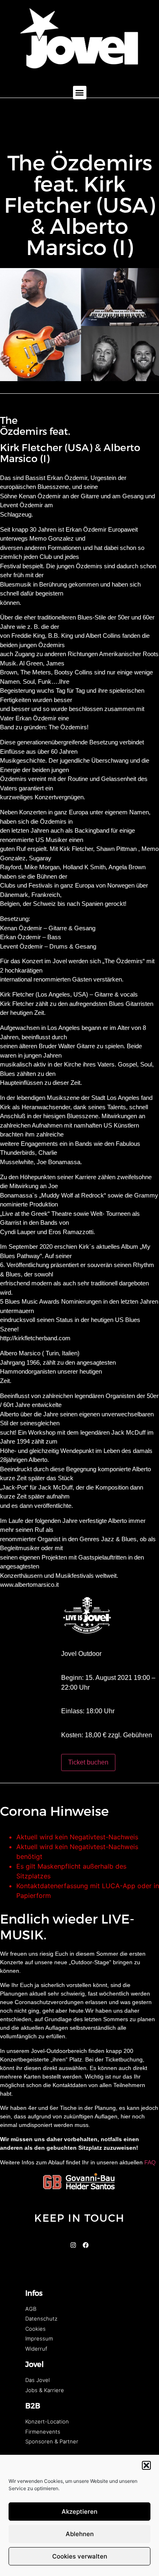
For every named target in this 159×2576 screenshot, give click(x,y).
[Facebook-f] (86, 2245)
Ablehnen (80, 2534)
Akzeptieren (79, 2512)
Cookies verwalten (80, 2556)
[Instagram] (73, 2245)
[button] (146, 2465)
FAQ (150, 2162)
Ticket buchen (88, 1762)
